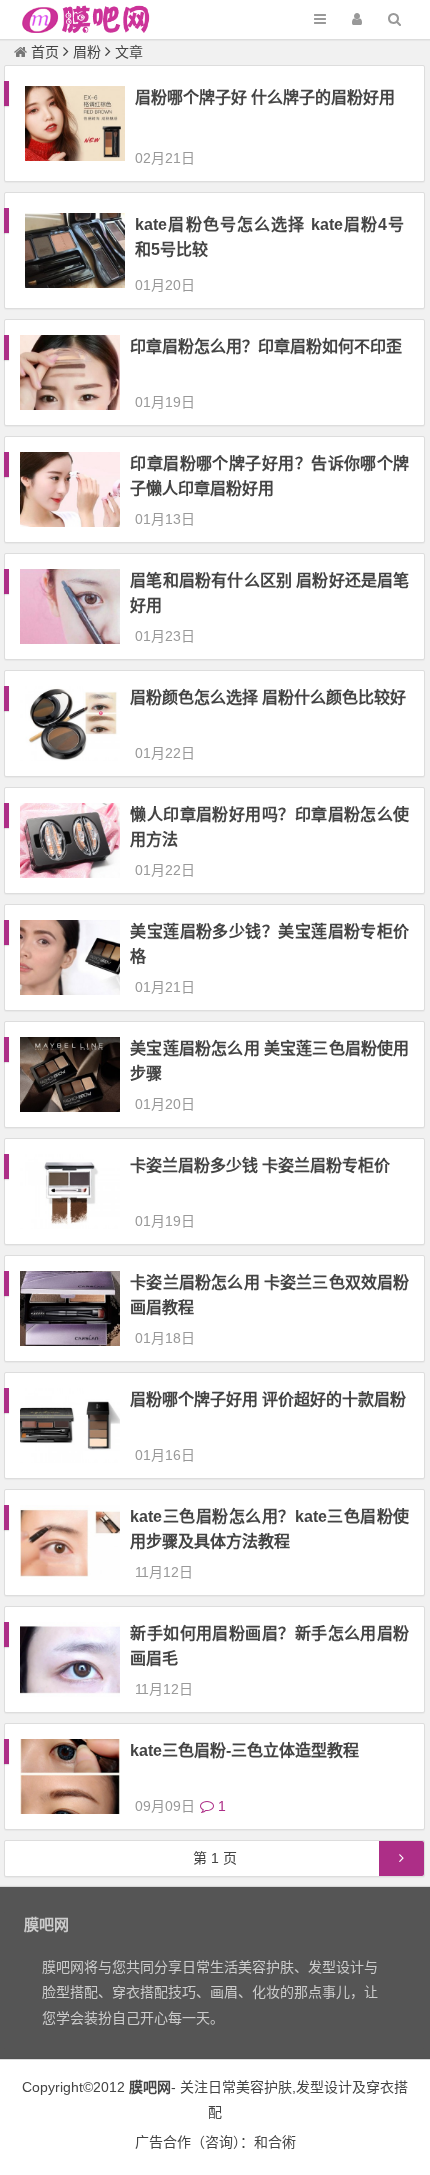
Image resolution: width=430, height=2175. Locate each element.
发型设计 (324, 2087)
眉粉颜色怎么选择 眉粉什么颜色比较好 (268, 697)
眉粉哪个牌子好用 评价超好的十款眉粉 (268, 1399)
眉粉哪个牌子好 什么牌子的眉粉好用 (265, 97)
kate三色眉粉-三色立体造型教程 (244, 1750)
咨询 (219, 2142)
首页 (45, 52)
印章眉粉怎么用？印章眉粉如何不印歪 (266, 346)
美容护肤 (264, 2087)
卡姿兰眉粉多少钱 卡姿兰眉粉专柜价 (260, 1165)
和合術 (275, 2142)
